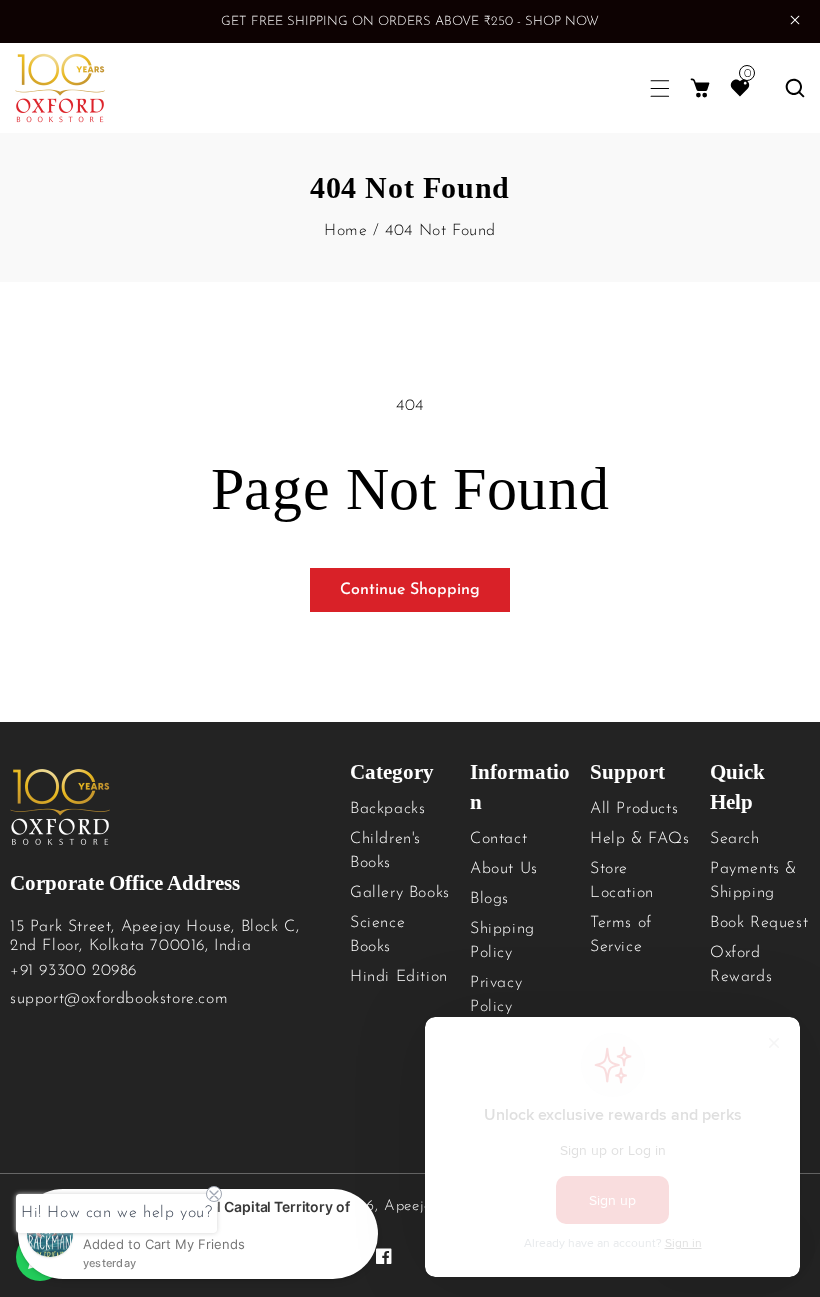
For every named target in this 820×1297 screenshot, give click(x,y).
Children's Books (385, 851)
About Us (504, 869)
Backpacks (387, 809)
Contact (498, 839)
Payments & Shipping (753, 881)
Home (345, 231)
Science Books (377, 935)
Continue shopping (410, 590)
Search (735, 839)
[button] (660, 88)
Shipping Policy (502, 941)
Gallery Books (400, 893)
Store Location (622, 881)
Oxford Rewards (741, 965)
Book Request (759, 923)
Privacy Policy (496, 995)
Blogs (489, 899)
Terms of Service (621, 935)
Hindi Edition (399, 977)
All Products (634, 809)
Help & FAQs (640, 839)
